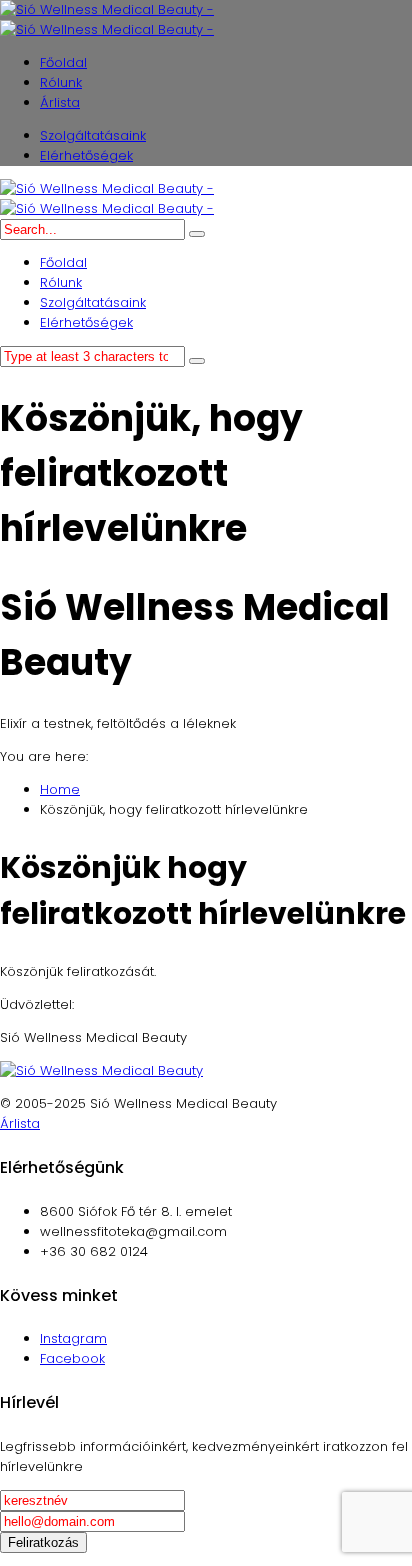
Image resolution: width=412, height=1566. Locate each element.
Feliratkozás (43, 1542)
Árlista (20, 1123)
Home (60, 789)
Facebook (72, 1358)
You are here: (44, 756)
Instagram (73, 1338)
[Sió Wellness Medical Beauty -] (107, 19)
